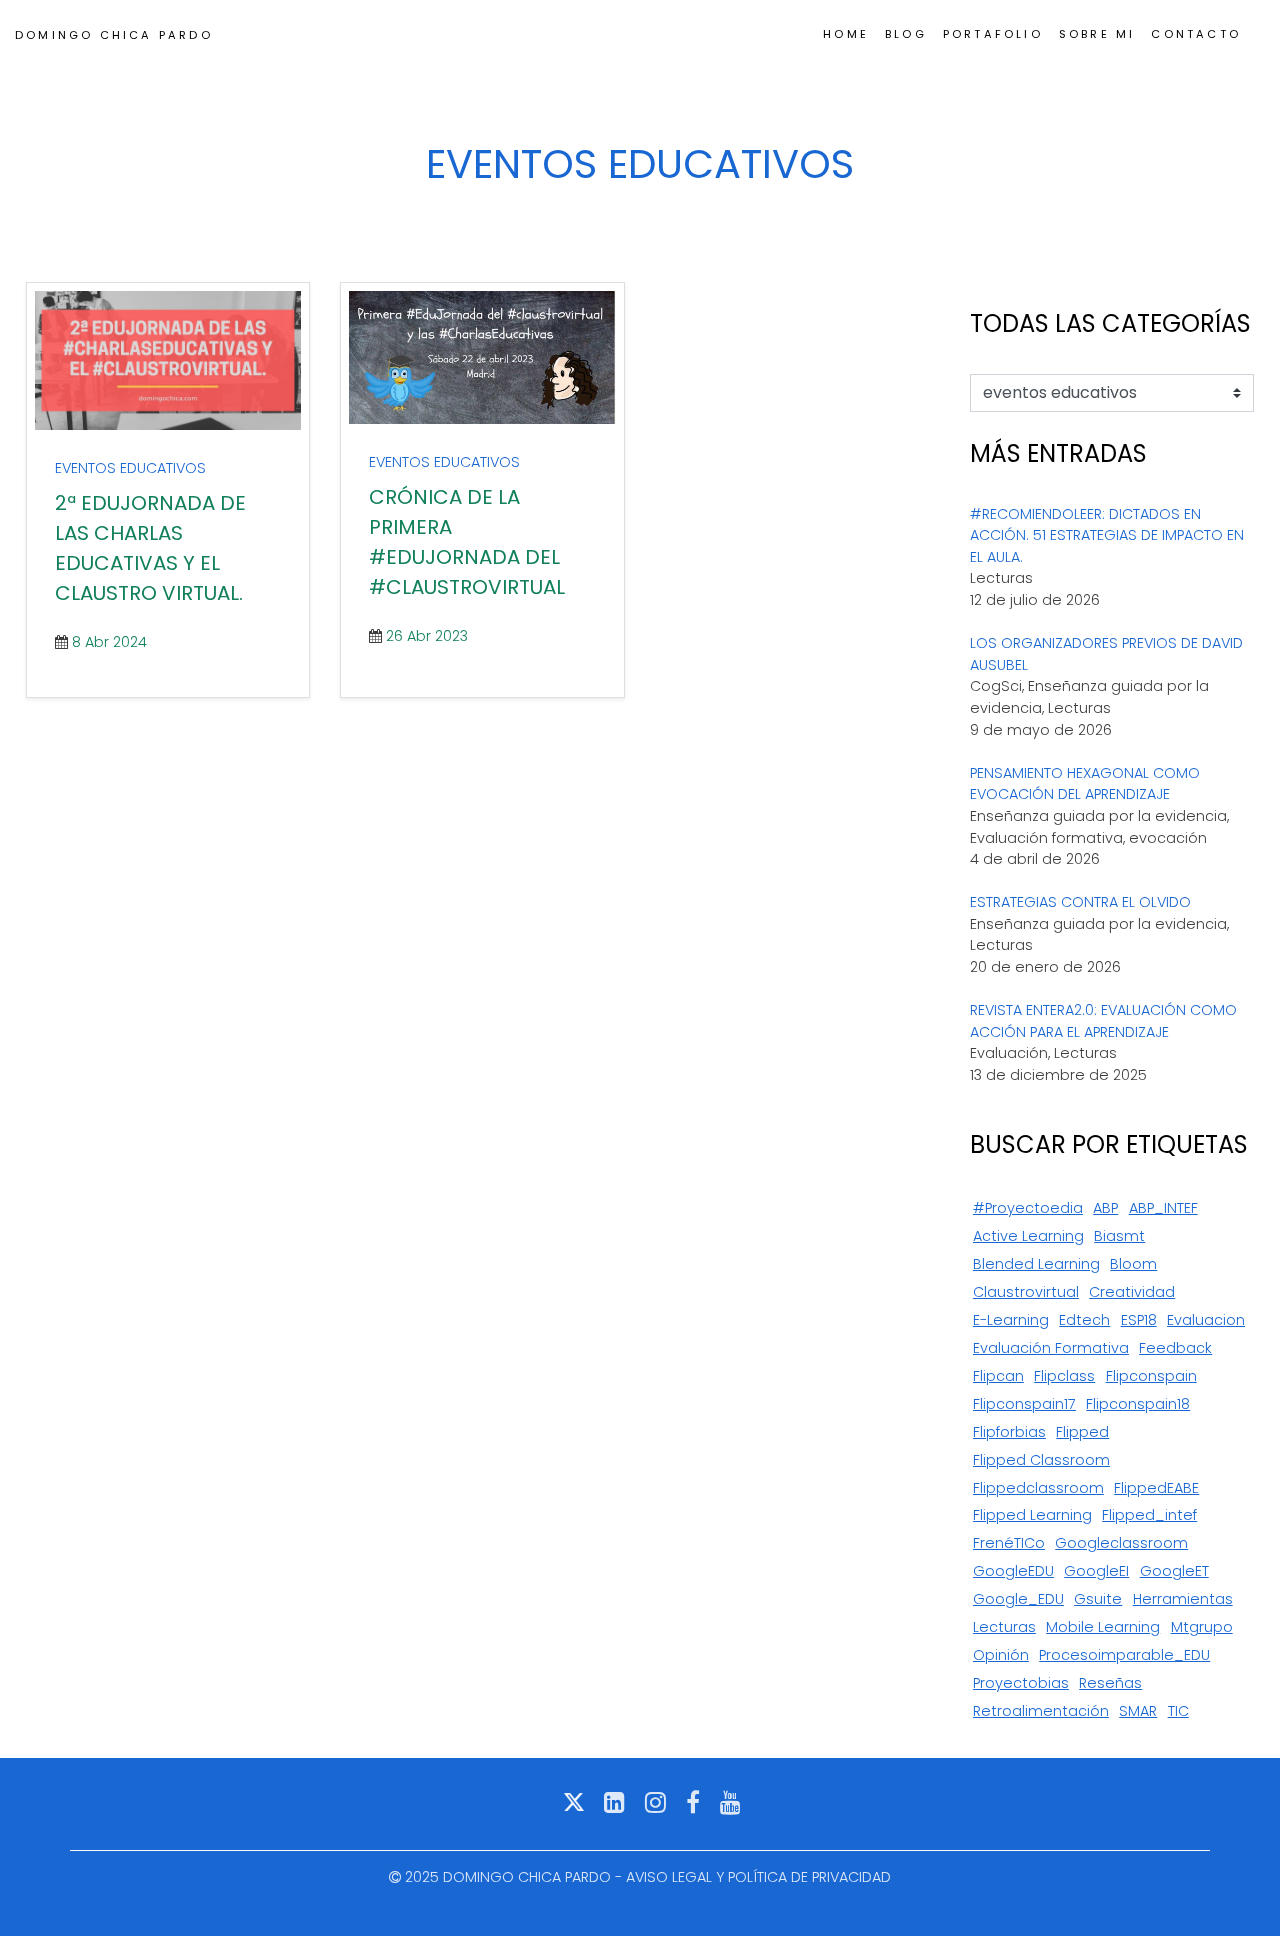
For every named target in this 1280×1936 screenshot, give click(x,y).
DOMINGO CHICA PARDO (114, 35)
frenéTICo (1009, 1543)
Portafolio (993, 34)
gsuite (1098, 1599)
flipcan (998, 1376)
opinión (1001, 1655)
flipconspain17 (1024, 1404)
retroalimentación (1041, 1711)
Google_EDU (1018, 1599)
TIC (1178, 1711)
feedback (1175, 1348)
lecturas (1004, 1627)
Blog (906, 34)
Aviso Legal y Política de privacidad (758, 1877)
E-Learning (1011, 1320)
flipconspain (1151, 1376)
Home (846, 34)
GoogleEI (1096, 1571)
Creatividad (1132, 1292)
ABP (1105, 1208)
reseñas (1110, 1683)
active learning (1028, 1236)
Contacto (1196, 34)
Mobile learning (1103, 1627)
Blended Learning (1036, 1264)
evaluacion (1206, 1320)
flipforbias (1009, 1432)
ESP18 (1139, 1320)
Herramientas (1183, 1599)
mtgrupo (1202, 1627)
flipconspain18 (1138, 1404)
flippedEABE (1156, 1488)
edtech (1084, 1320)
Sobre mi (1097, 34)
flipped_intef (1149, 1515)
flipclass (1064, 1376)
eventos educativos (130, 468)
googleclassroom (1121, 1543)
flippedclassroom (1038, 1488)
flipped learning (1032, 1515)
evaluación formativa (1051, 1348)
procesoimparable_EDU (1124, 1655)
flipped (1082, 1432)
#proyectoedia (1028, 1208)
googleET (1174, 1571)
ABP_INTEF (1163, 1208)
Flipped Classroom (1041, 1460)
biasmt (1119, 1236)
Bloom (1133, 1264)
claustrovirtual (1026, 1292)
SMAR (1138, 1711)
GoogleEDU (1013, 1571)
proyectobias (1021, 1683)
